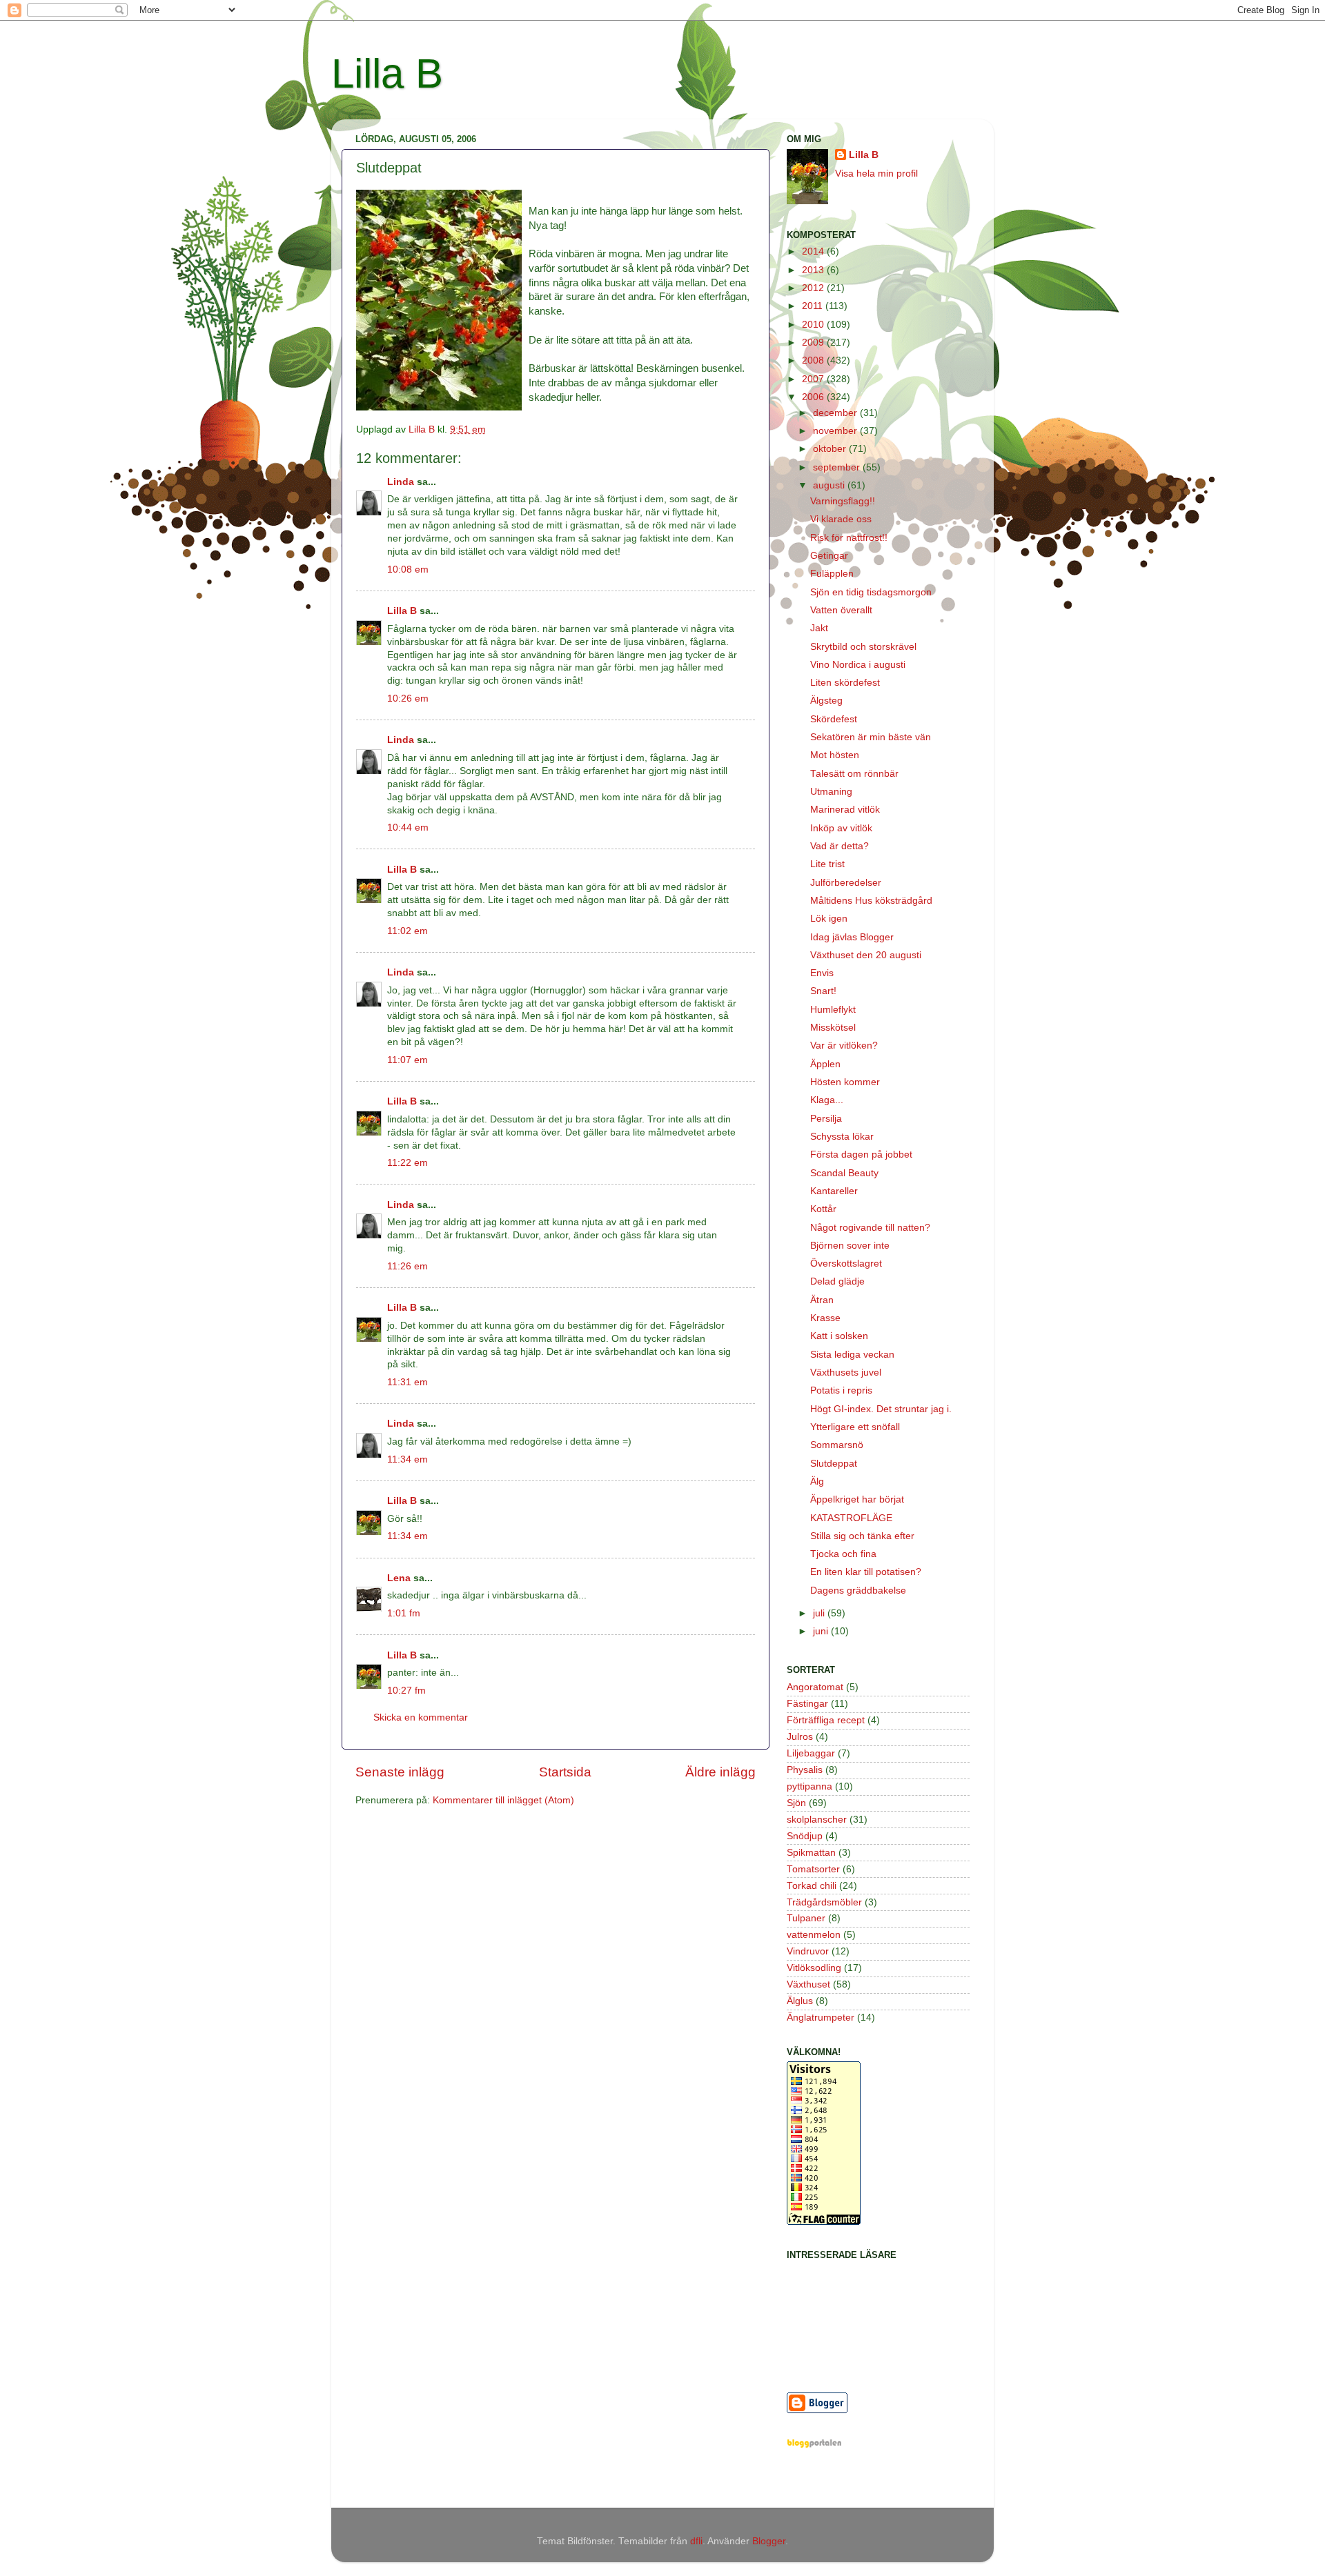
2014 (814, 251)
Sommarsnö (837, 1445)
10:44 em (408, 828)
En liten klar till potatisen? (866, 1572)
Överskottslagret (846, 1264)
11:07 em (408, 1060)
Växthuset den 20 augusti (866, 955)
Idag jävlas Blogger (852, 937)
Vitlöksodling (814, 1968)
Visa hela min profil (876, 174)
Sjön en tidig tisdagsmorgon (871, 592)
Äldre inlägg (720, 1772)
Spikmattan (811, 1853)
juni (822, 1631)
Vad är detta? (840, 846)
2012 (814, 288)
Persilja (826, 1119)
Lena (399, 1578)
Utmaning (831, 792)
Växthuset (808, 1984)
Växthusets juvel (846, 1373)
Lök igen (829, 919)
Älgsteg (826, 701)
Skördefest (834, 719)
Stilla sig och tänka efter (862, 1536)
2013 (814, 270)
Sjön (796, 1803)
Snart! (823, 991)
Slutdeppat (834, 1464)
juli (820, 1613)
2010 (814, 325)
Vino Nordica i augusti (858, 665)
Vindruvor (808, 1951)
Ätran (822, 1300)
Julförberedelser (846, 883)
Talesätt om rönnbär (854, 774)
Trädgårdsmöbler (824, 1902)
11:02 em (408, 931)
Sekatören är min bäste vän (871, 737)
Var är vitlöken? (844, 1046)
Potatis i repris (841, 1390)
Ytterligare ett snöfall (855, 1427)
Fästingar (807, 1704)
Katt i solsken (839, 1336)
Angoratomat (815, 1687)
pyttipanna (809, 1786)
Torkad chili (812, 1886)
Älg (817, 1482)
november (836, 431)
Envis (822, 973)
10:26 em (408, 699)
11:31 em (408, 1382)
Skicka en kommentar (421, 1717)
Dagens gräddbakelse (858, 1591)
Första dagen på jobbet (861, 1155)
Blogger (769, 2541)
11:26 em (408, 1266)
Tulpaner (806, 1918)
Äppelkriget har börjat (857, 1499)
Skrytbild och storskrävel (863, 647)
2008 (814, 360)
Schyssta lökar (842, 1137)
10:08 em (408, 569)
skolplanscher (817, 1820)
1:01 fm (404, 1613)
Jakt (819, 628)
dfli (696, 2541)
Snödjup (805, 1836)
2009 (814, 343)
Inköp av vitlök (841, 828)
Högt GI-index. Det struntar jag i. (881, 1409)
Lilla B (387, 73)
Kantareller (834, 1191)
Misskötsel (833, 1028)
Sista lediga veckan (852, 1355)
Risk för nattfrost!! (849, 538)
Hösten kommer (845, 1082)
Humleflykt (833, 1010)
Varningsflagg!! (843, 501)
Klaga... (827, 1100)
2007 (814, 379)
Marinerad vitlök (845, 810)
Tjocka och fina (843, 1554)
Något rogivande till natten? (870, 1228)
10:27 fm (406, 1691)
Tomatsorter (813, 1869)
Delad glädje (837, 1281)
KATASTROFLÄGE (851, 1518)
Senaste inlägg (400, 1772)
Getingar (829, 556)
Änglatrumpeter (821, 2018)
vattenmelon (814, 1935)
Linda (401, 482)
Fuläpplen (832, 574)
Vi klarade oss (841, 519)
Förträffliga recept (826, 1720)
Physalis (805, 1770)
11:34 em (408, 1459)
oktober (831, 449)
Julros (800, 1737)
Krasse (825, 1318)
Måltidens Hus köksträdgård (871, 901)
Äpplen (825, 1064)
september (838, 467)
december (836, 413)
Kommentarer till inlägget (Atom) (503, 1800)
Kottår (823, 1209)
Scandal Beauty (844, 1173)
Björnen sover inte (850, 1246)
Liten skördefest (845, 683)
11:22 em (408, 1163)
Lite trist (827, 864)
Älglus (800, 2001)
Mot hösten (835, 755)
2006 (814, 397)
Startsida (565, 1772)
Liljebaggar (811, 1753)
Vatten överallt (841, 610)
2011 (814, 306)
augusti (830, 485)
